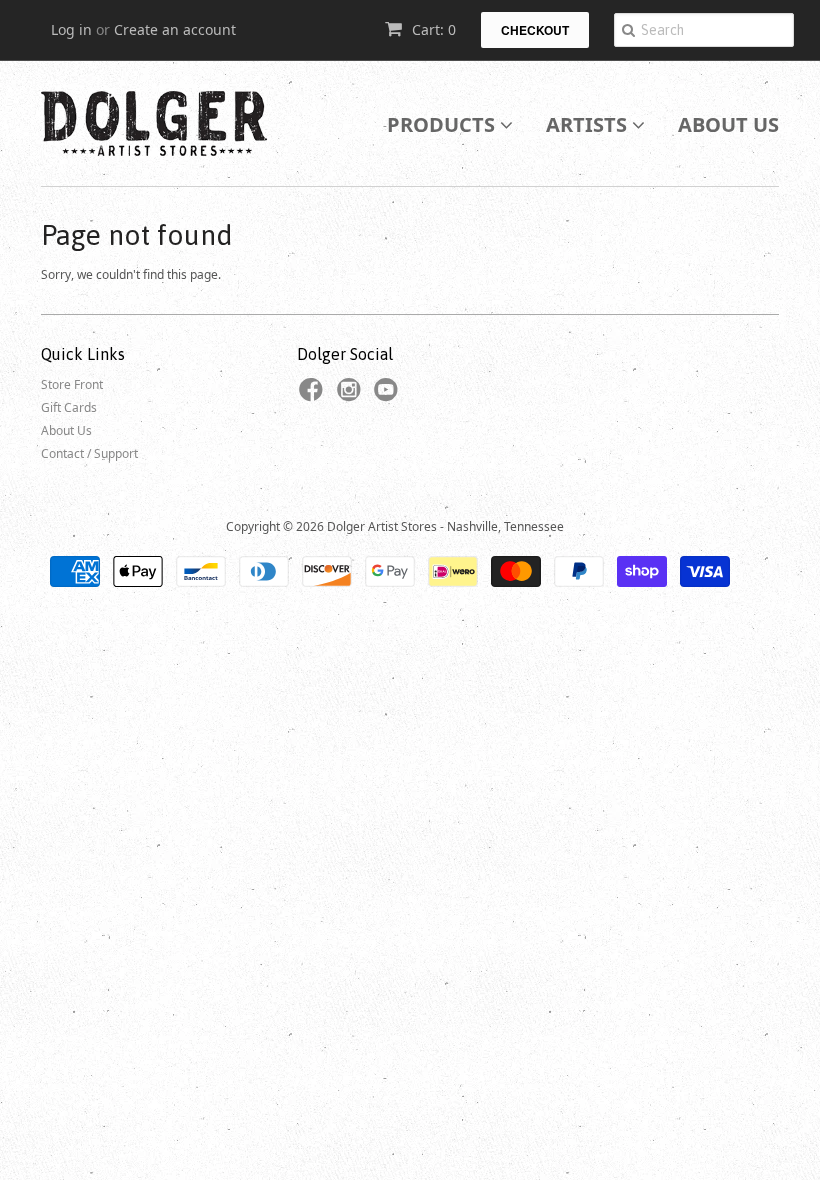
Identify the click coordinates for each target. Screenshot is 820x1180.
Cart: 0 (432, 29)
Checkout (535, 30)
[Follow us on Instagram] (352, 396)
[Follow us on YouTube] (389, 396)
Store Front (72, 384)
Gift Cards (69, 407)
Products (443, 124)
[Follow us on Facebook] (314, 396)
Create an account (175, 29)
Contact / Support (89, 453)
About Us (728, 124)
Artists (589, 124)
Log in (71, 29)
